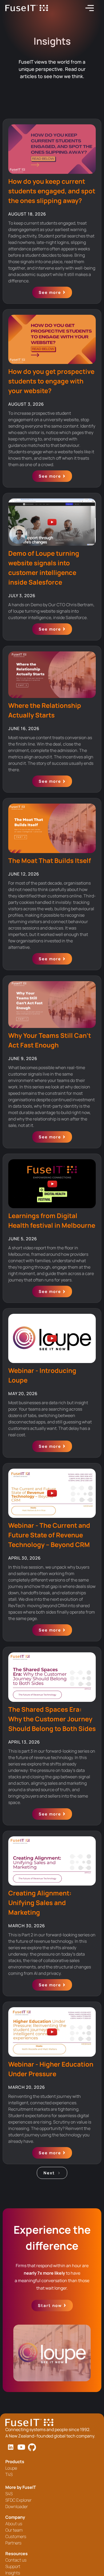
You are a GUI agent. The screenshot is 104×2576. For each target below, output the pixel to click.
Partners (13, 2543)
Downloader (17, 2506)
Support (13, 2566)
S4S (9, 2494)
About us (14, 2524)
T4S (9, 2474)
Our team (14, 2530)
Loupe (11, 2468)
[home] (27, 8)
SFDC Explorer (18, 2500)
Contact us (16, 2560)
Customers (16, 2536)
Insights (13, 2573)
